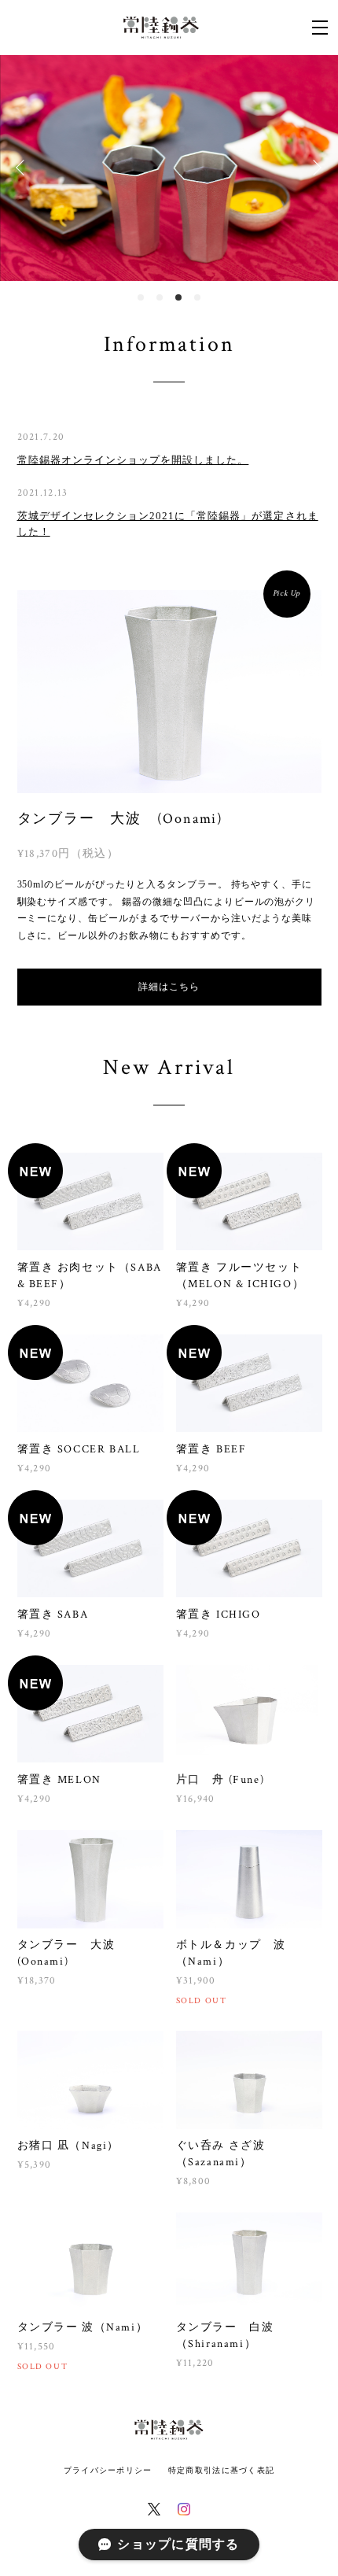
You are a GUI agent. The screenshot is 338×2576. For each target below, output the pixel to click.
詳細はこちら (169, 987)
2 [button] (160, 297)
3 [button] (178, 297)
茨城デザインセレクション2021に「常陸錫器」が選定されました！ (168, 524)
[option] (169, 168)
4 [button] (197, 297)
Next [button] (314, 168)
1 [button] (141, 297)
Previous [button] (24, 168)
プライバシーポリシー (108, 2470)
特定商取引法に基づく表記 (221, 2470)
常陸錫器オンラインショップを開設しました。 (133, 460)
